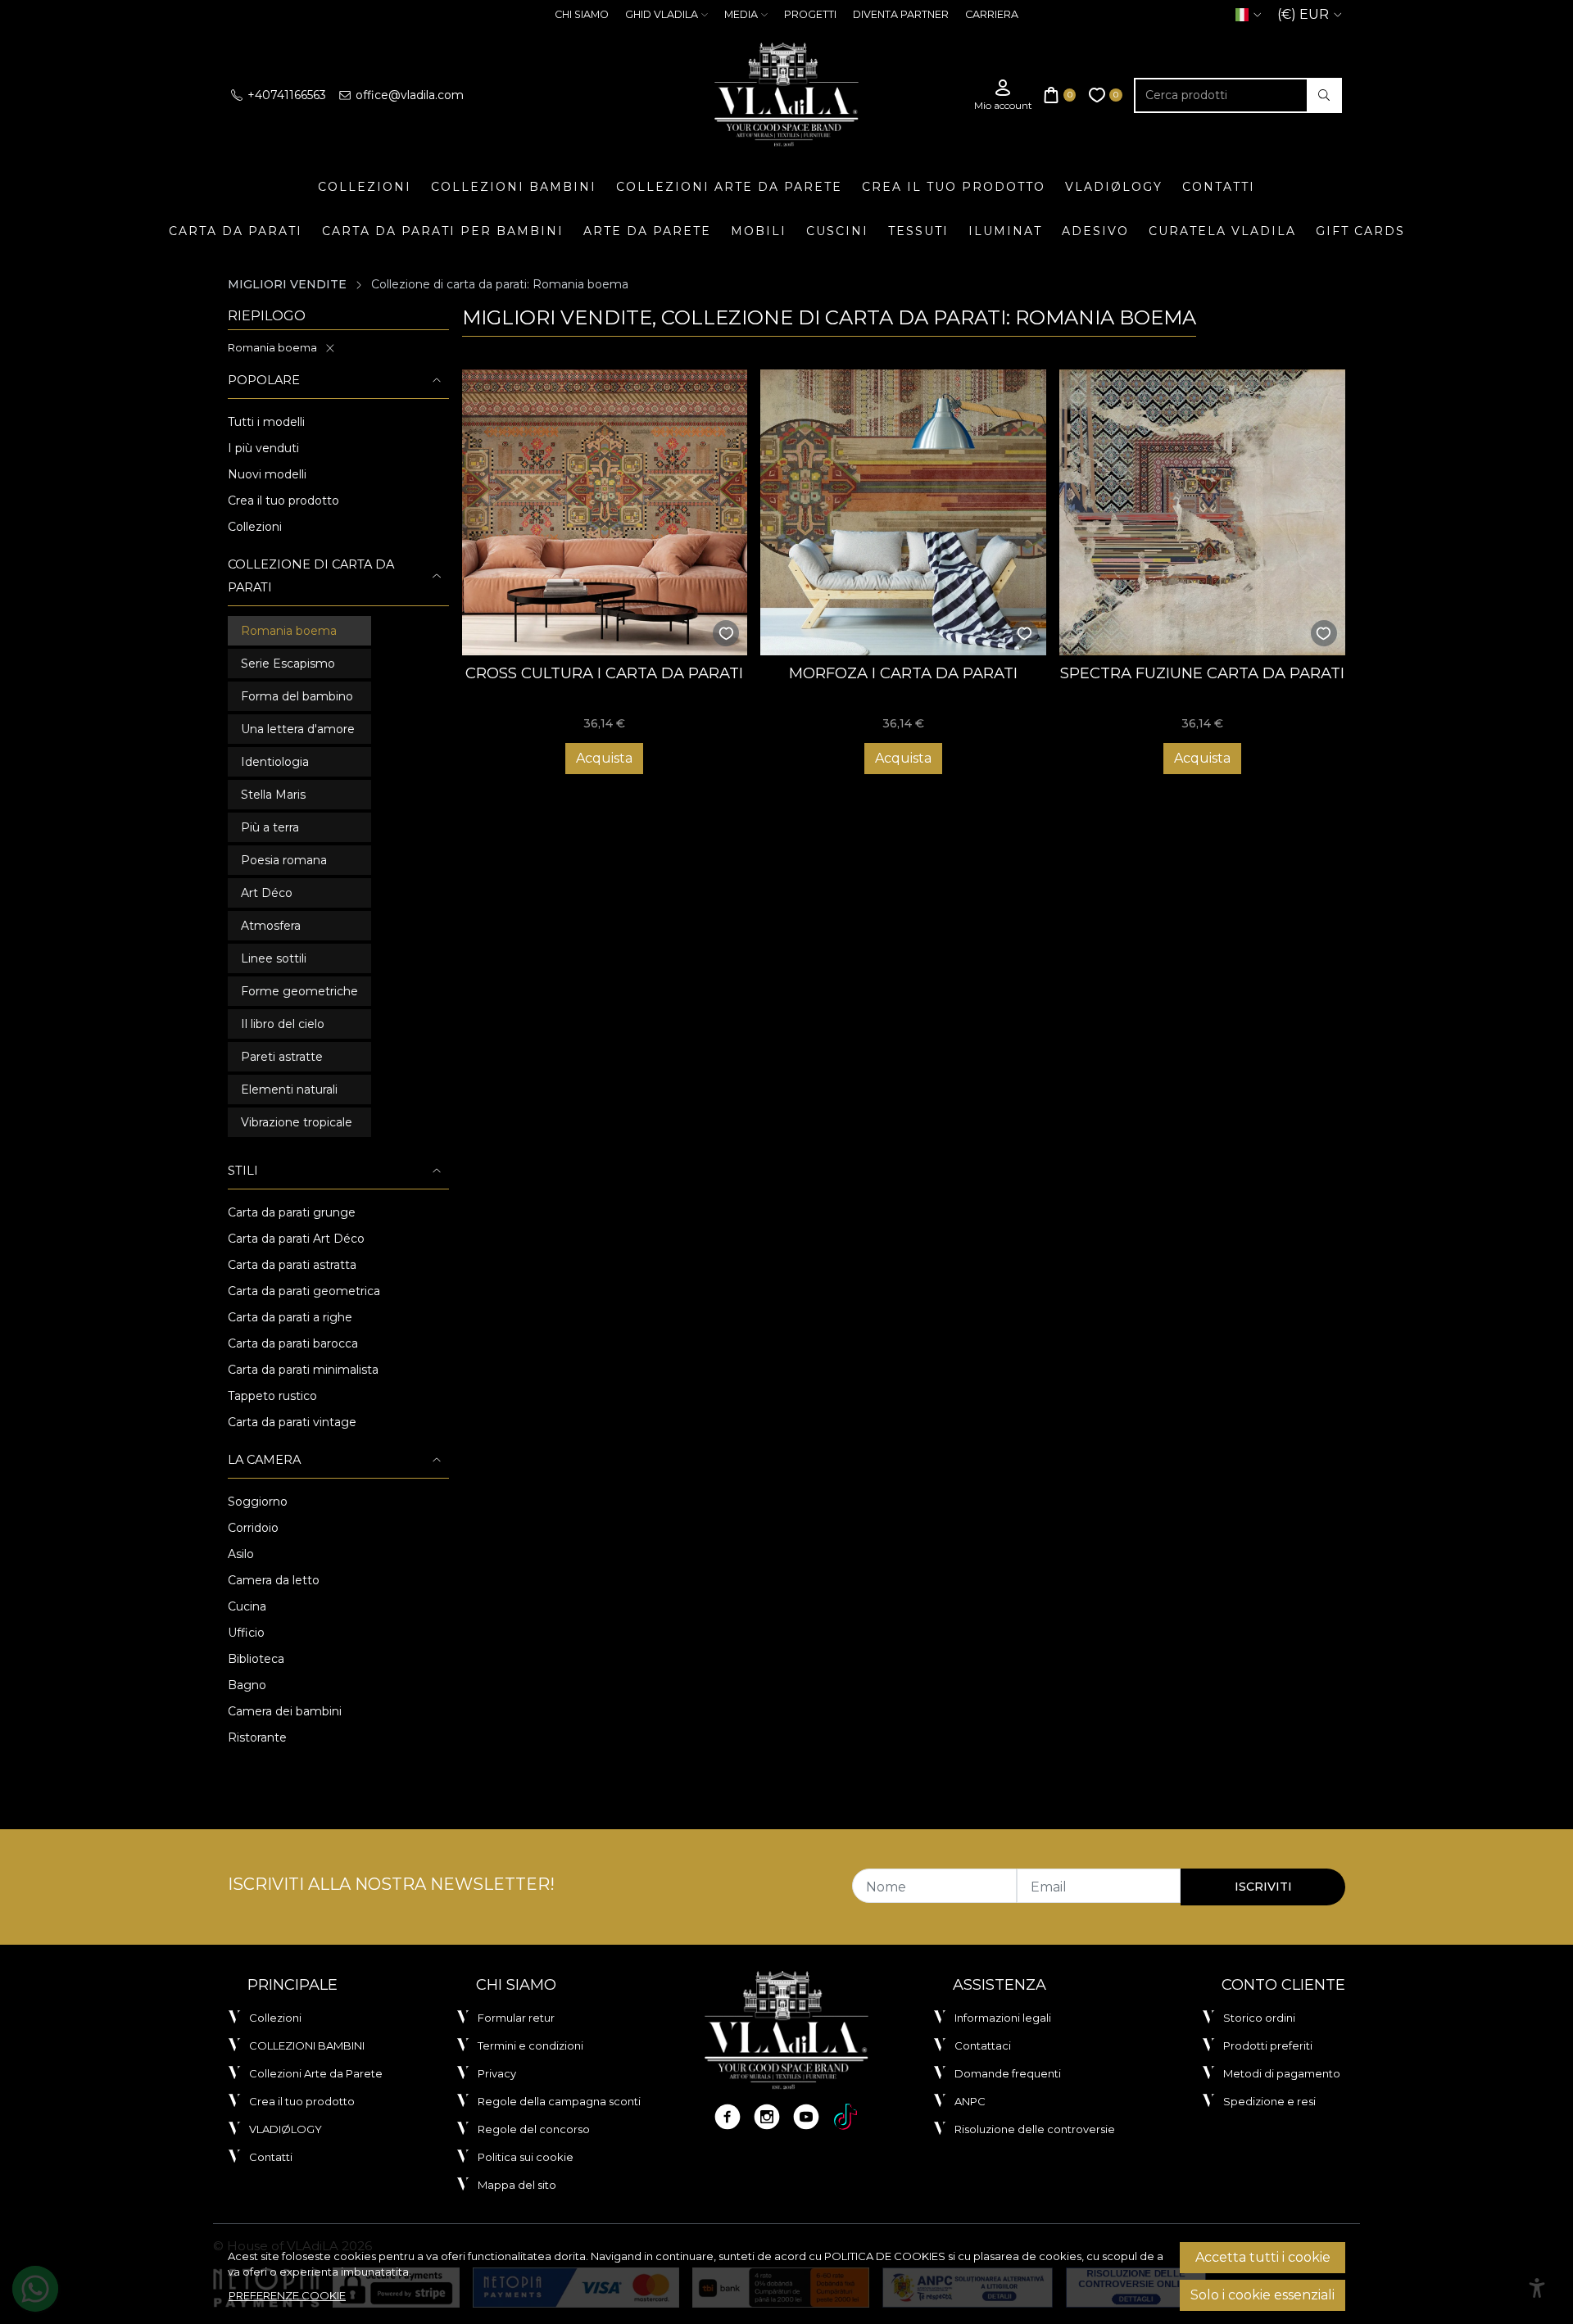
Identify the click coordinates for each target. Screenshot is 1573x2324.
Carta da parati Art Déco (296, 1239)
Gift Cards (1360, 231)
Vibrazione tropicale (297, 1122)
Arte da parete (647, 231)
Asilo (241, 1554)
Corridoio (253, 1528)
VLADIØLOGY (1114, 187)
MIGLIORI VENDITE (287, 284)
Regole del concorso (534, 2129)
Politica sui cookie (526, 2157)
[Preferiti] (1106, 95)
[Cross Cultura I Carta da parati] (605, 512)
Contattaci (983, 2045)
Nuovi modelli (267, 474)
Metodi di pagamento (1282, 2073)
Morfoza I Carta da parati (903, 673)
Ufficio (246, 1633)
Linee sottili (274, 958)
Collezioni (365, 187)
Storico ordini (1259, 2018)
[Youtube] (806, 2117)
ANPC (970, 2101)
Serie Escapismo (288, 664)
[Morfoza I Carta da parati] (903, 512)
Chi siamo (582, 14)
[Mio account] (1003, 95)
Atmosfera (271, 926)
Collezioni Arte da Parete (729, 187)
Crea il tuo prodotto (954, 187)
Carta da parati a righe (290, 1317)
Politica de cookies (885, 2256)
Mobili (759, 231)
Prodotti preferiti (1268, 2045)
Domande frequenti (1008, 2073)
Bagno (247, 1685)
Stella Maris (273, 795)
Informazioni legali (1003, 2018)
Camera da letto (274, 1580)
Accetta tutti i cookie (1263, 2257)
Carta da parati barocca (293, 1343)
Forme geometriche (299, 991)
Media (741, 14)
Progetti (810, 14)
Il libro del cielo (283, 1024)
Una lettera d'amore (298, 729)
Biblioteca (256, 1659)
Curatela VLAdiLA (1222, 231)
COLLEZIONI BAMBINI (514, 187)
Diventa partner (901, 14)
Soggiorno (258, 1502)
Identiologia (275, 762)
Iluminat (1005, 231)
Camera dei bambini (285, 1711)
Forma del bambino (297, 696)
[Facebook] (728, 2117)
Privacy (497, 2073)
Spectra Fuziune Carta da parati (1202, 673)
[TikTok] (845, 2117)
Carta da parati (236, 231)
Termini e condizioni (530, 2045)
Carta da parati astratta (292, 1265)
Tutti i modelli (266, 422)
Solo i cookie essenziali (1262, 2295)
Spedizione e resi (1269, 2101)
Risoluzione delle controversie (1035, 2129)
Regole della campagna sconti (559, 2101)
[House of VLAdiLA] (786, 95)
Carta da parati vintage (292, 1422)
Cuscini (837, 231)
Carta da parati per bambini (443, 231)
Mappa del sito (517, 2185)
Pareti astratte (282, 1057)
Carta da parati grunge (292, 1212)
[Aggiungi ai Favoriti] (726, 634)
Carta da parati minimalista (303, 1370)
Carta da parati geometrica (304, 1291)
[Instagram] (767, 2117)
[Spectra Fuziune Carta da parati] (1202, 512)
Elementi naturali (289, 1090)
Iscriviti (1263, 1887)
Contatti (1219, 187)
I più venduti (263, 448)
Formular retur (516, 2018)
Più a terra (270, 827)
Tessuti (918, 231)
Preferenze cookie (287, 2295)
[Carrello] (1060, 95)
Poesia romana (284, 860)
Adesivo (1095, 231)
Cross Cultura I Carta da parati (604, 673)
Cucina (247, 1606)
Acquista (604, 758)
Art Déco (267, 893)
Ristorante (257, 1737)
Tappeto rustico (272, 1396)
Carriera (992, 14)
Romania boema (272, 347)
